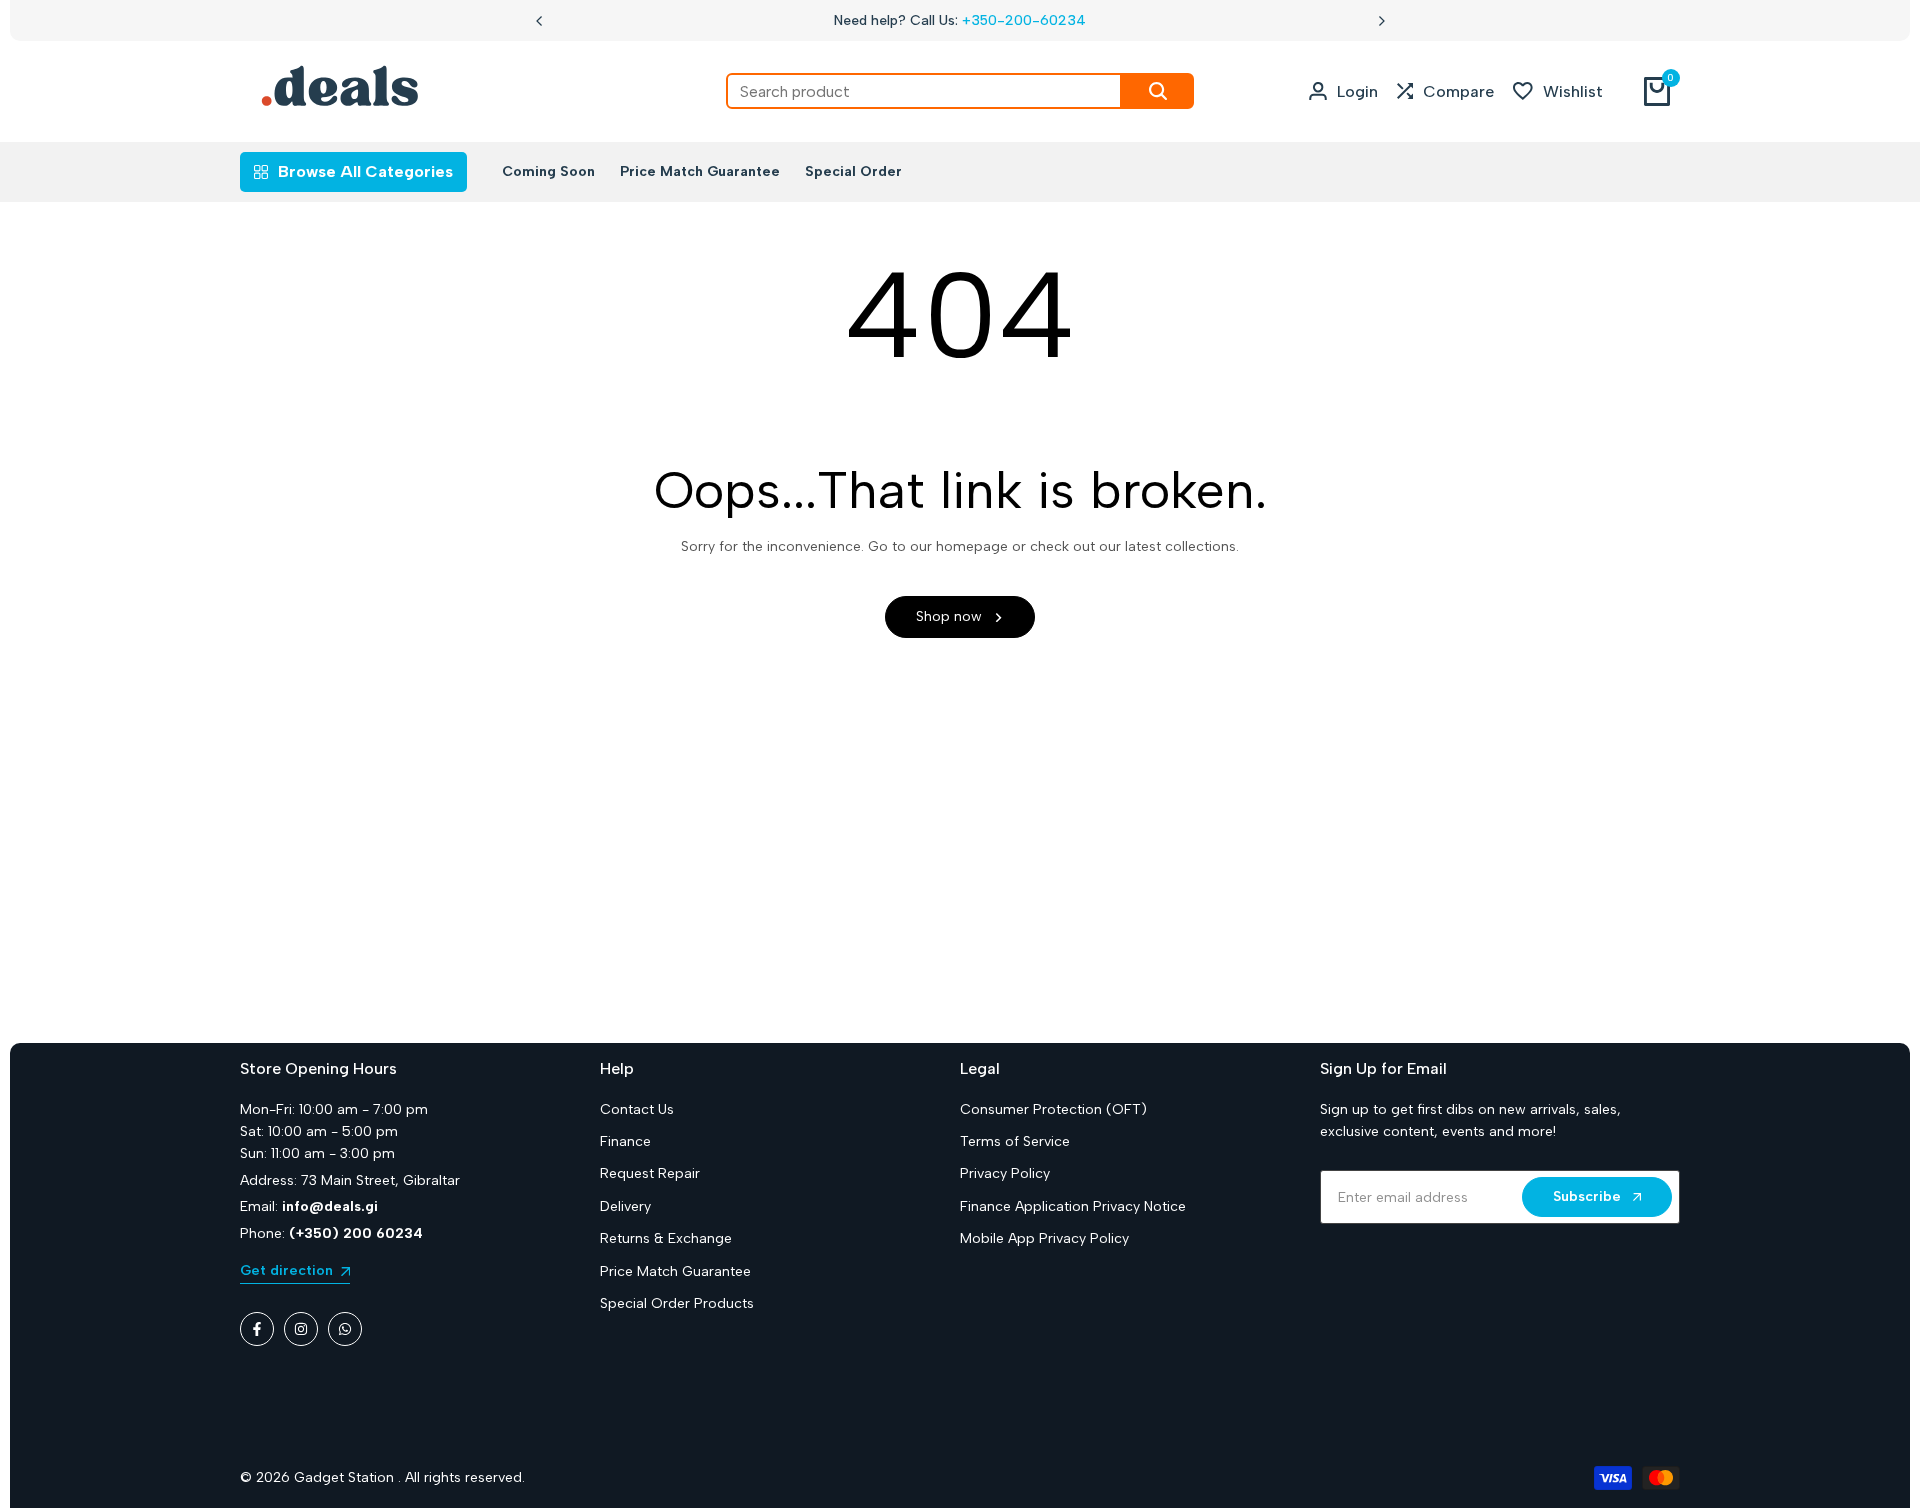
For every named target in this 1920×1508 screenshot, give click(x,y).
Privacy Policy (1005, 1173)
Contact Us (637, 1109)
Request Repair (650, 1173)
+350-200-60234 (1024, 20)
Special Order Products (677, 1303)
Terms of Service (1015, 1141)
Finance (625, 1141)
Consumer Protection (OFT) (1053, 1109)
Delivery (625, 1206)
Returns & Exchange (666, 1238)
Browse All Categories (365, 171)
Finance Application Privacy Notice (1073, 1206)
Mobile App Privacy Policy (1044, 1238)
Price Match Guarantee (675, 1271)
